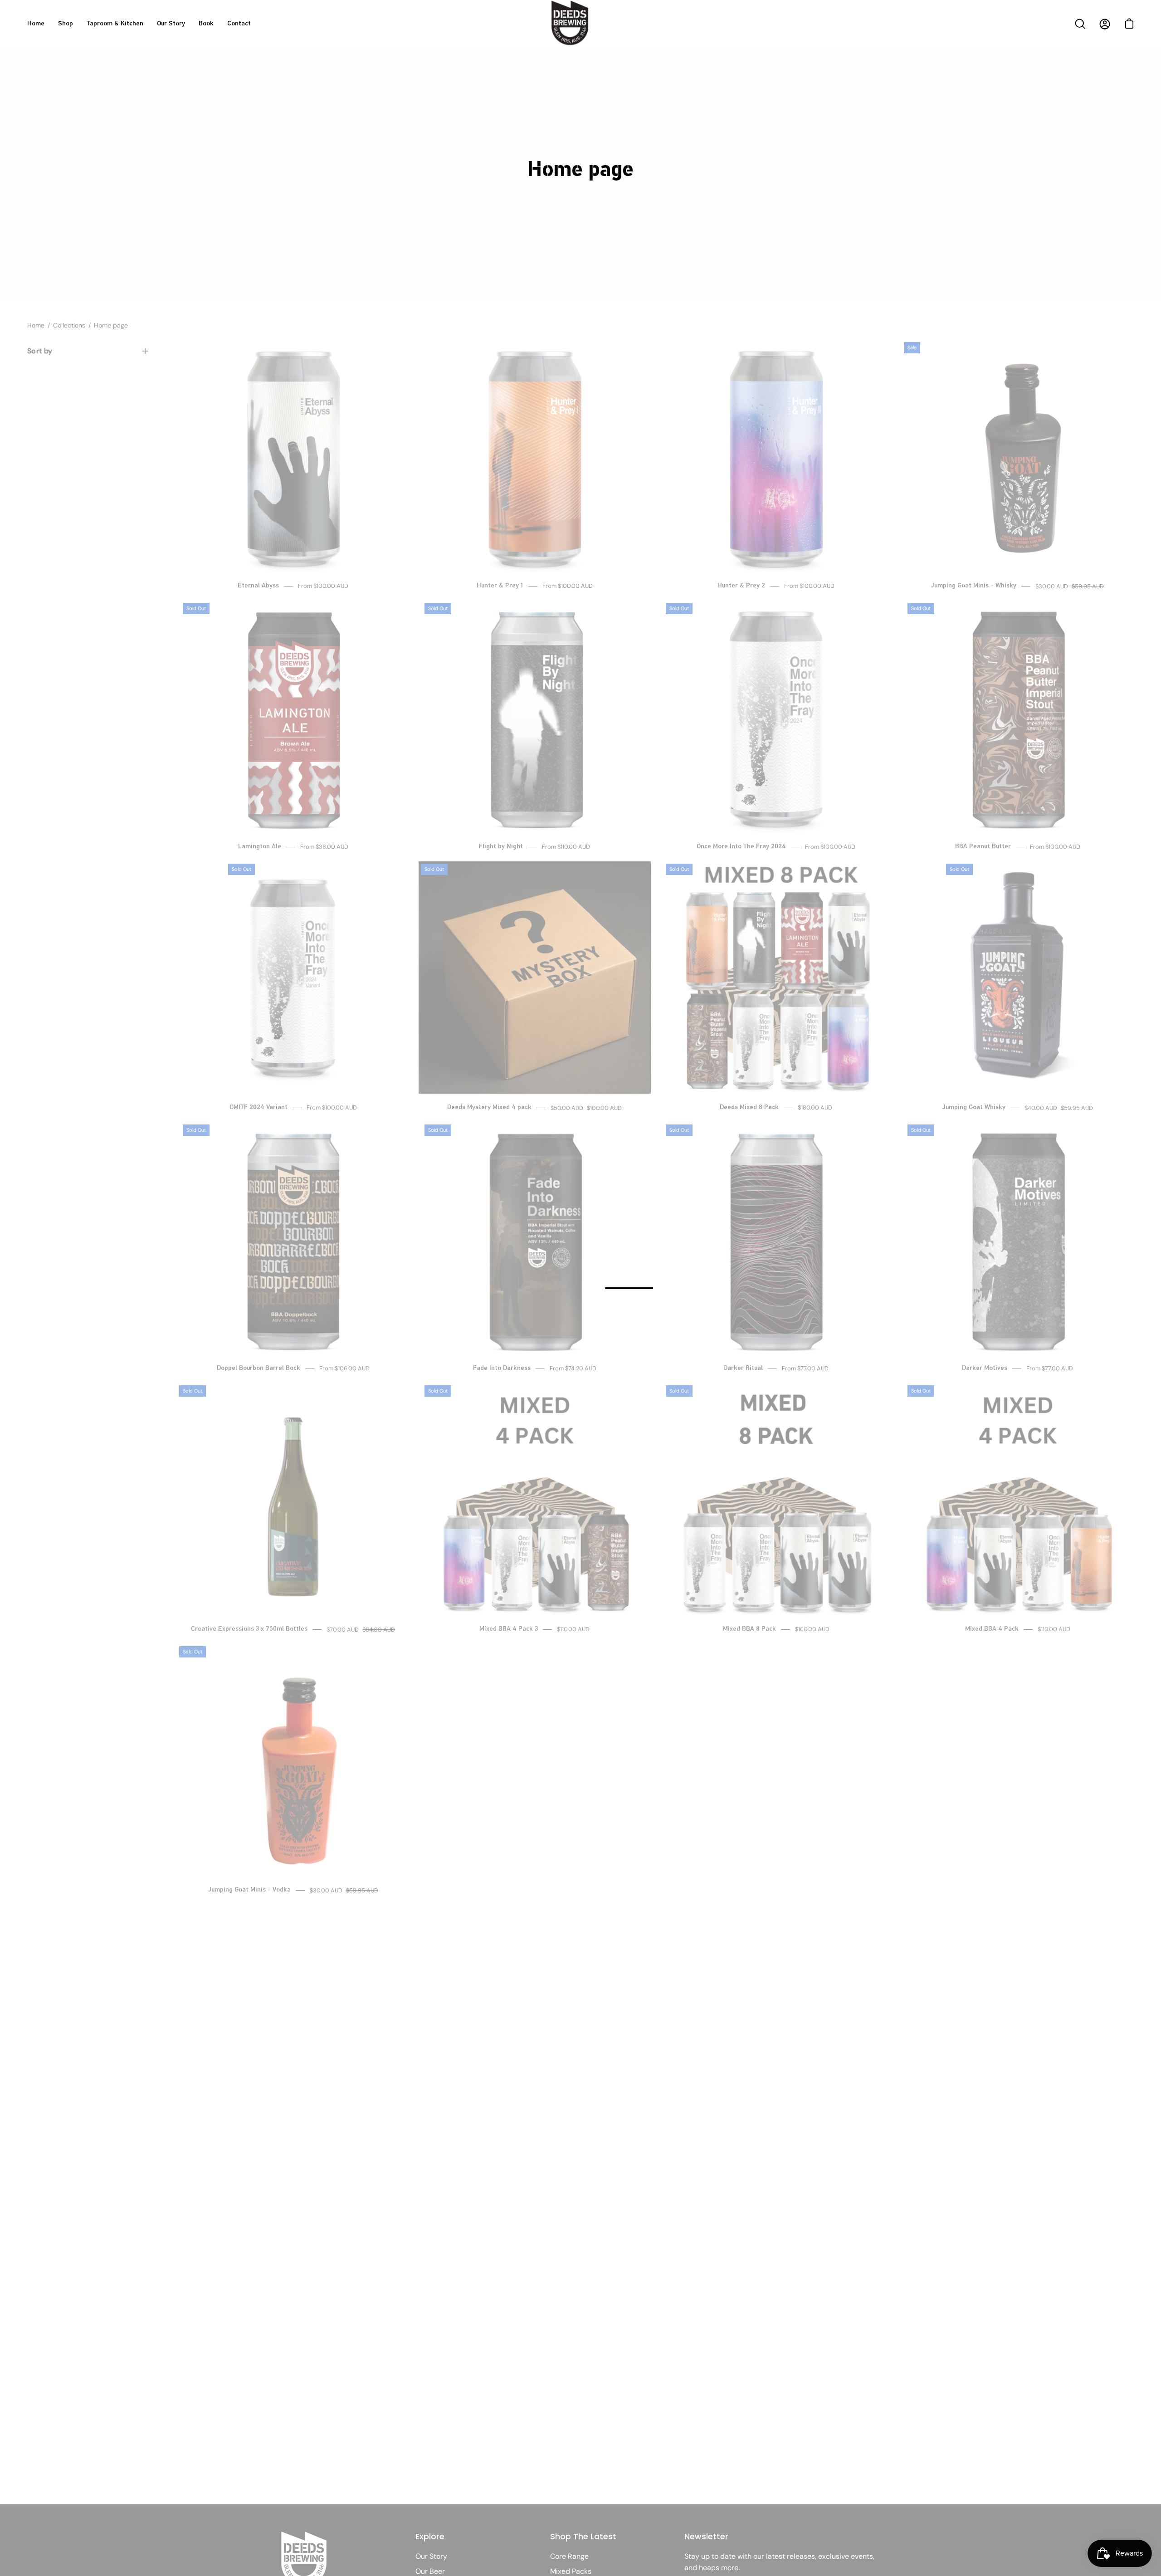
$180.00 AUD (815, 1108)
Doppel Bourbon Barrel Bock (259, 1368)
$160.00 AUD (812, 1630)
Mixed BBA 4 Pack (992, 1629)
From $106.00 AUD (344, 1369)
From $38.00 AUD (324, 847)
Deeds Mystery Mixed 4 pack (489, 1107)
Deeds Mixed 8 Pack (749, 1107)
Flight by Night (501, 847)
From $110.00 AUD (566, 847)
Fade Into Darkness (502, 1368)
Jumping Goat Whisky (974, 1107)
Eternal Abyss (258, 586)
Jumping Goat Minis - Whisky (974, 586)
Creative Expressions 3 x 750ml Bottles (249, 1629)
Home (36, 325)
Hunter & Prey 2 (741, 586)
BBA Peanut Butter (983, 847)
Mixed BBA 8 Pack (749, 1629)
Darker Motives (985, 1368)
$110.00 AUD (573, 1630)
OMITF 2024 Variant (259, 1107)
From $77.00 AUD (805, 1369)
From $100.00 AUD (323, 586)
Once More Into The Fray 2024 (741, 847)
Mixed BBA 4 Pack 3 (509, 1629)
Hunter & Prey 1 (500, 586)
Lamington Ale (260, 847)
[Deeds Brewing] (580, 35)
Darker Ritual (743, 1368)
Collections (69, 325)
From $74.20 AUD (573, 1369)
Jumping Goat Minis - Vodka (249, 1890)
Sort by (40, 351)
